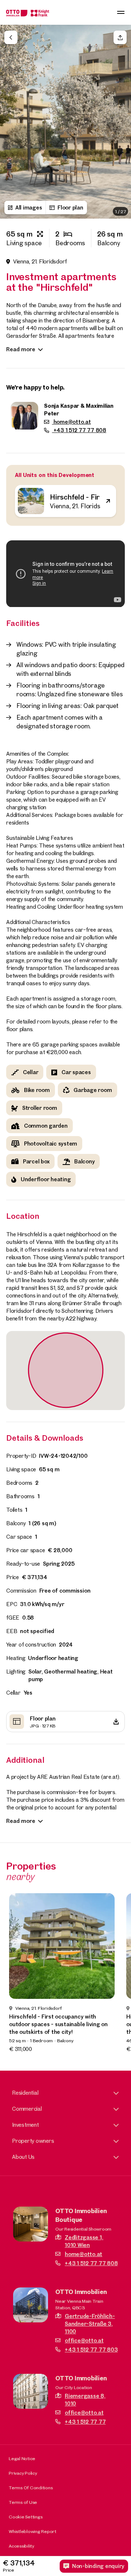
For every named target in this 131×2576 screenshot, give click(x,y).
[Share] (120, 37)
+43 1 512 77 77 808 (79, 430)
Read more (21, 349)
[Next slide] (119, 109)
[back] (11, 37)
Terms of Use (23, 2502)
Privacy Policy (23, 2473)
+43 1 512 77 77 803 (91, 2350)
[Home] (28, 12)
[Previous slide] (12, 109)
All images (29, 208)
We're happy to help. (35, 387)
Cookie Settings (25, 2517)
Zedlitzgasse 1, (84, 2241)
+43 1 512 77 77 (85, 2422)
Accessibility (21, 2546)
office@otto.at (84, 2340)
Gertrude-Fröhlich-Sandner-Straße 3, (90, 2324)
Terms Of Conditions (31, 2487)
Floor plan (70, 208)
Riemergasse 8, (85, 2400)
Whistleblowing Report (33, 2531)
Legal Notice (22, 2458)
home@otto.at (72, 422)
